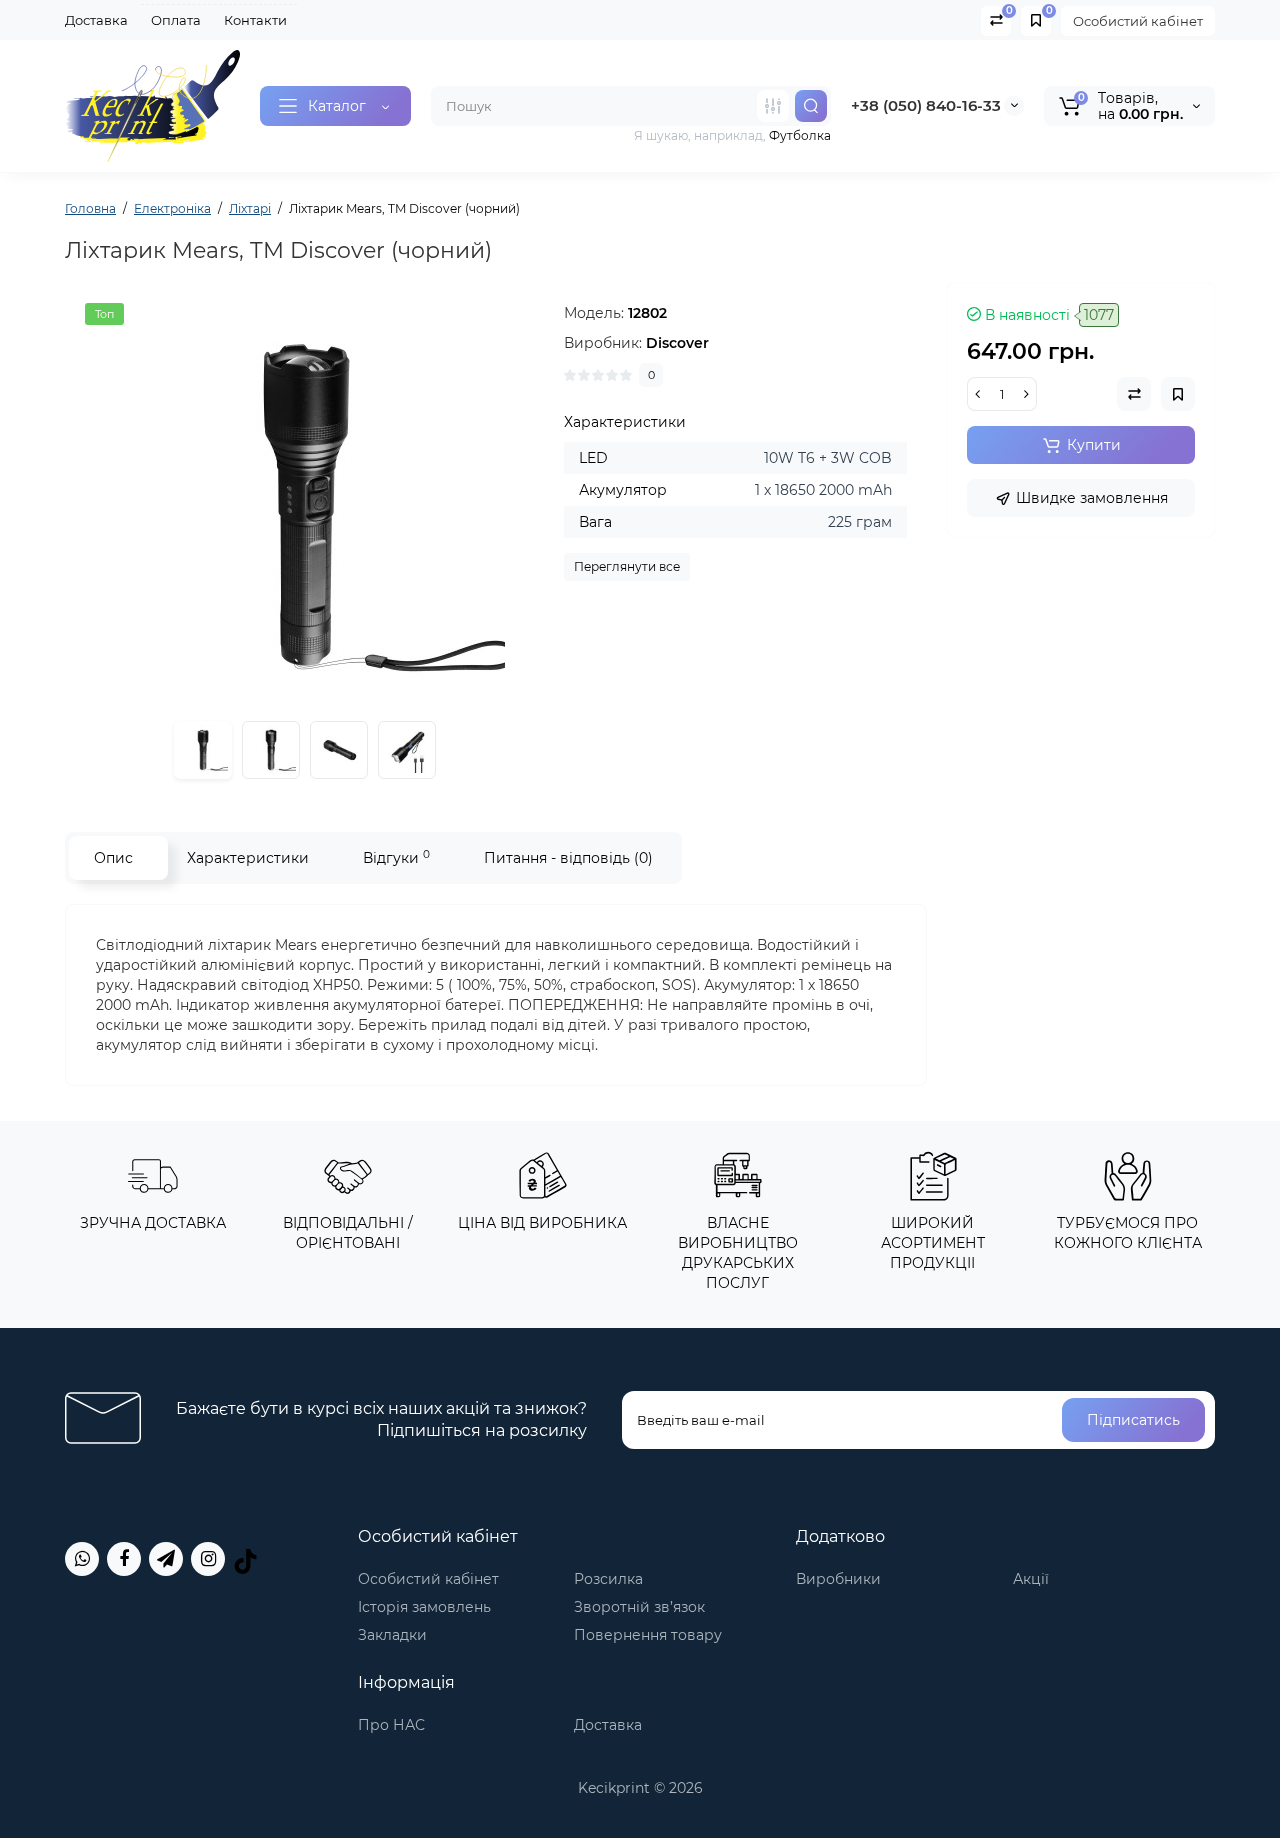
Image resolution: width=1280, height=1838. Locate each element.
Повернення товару (648, 1635)
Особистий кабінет (1138, 21)
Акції (1031, 1579)
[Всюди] (773, 106)
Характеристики (248, 858)
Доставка (96, 20)
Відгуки (396, 857)
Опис (113, 858)
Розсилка (608, 1579)
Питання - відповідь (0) (568, 858)
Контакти (255, 20)
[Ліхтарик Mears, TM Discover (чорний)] (305, 503)
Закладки (392, 1635)
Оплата (176, 20)
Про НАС (391, 1725)
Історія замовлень (424, 1607)
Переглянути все (627, 566)
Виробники (838, 1579)
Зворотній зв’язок (639, 1607)
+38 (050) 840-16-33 (926, 105)
